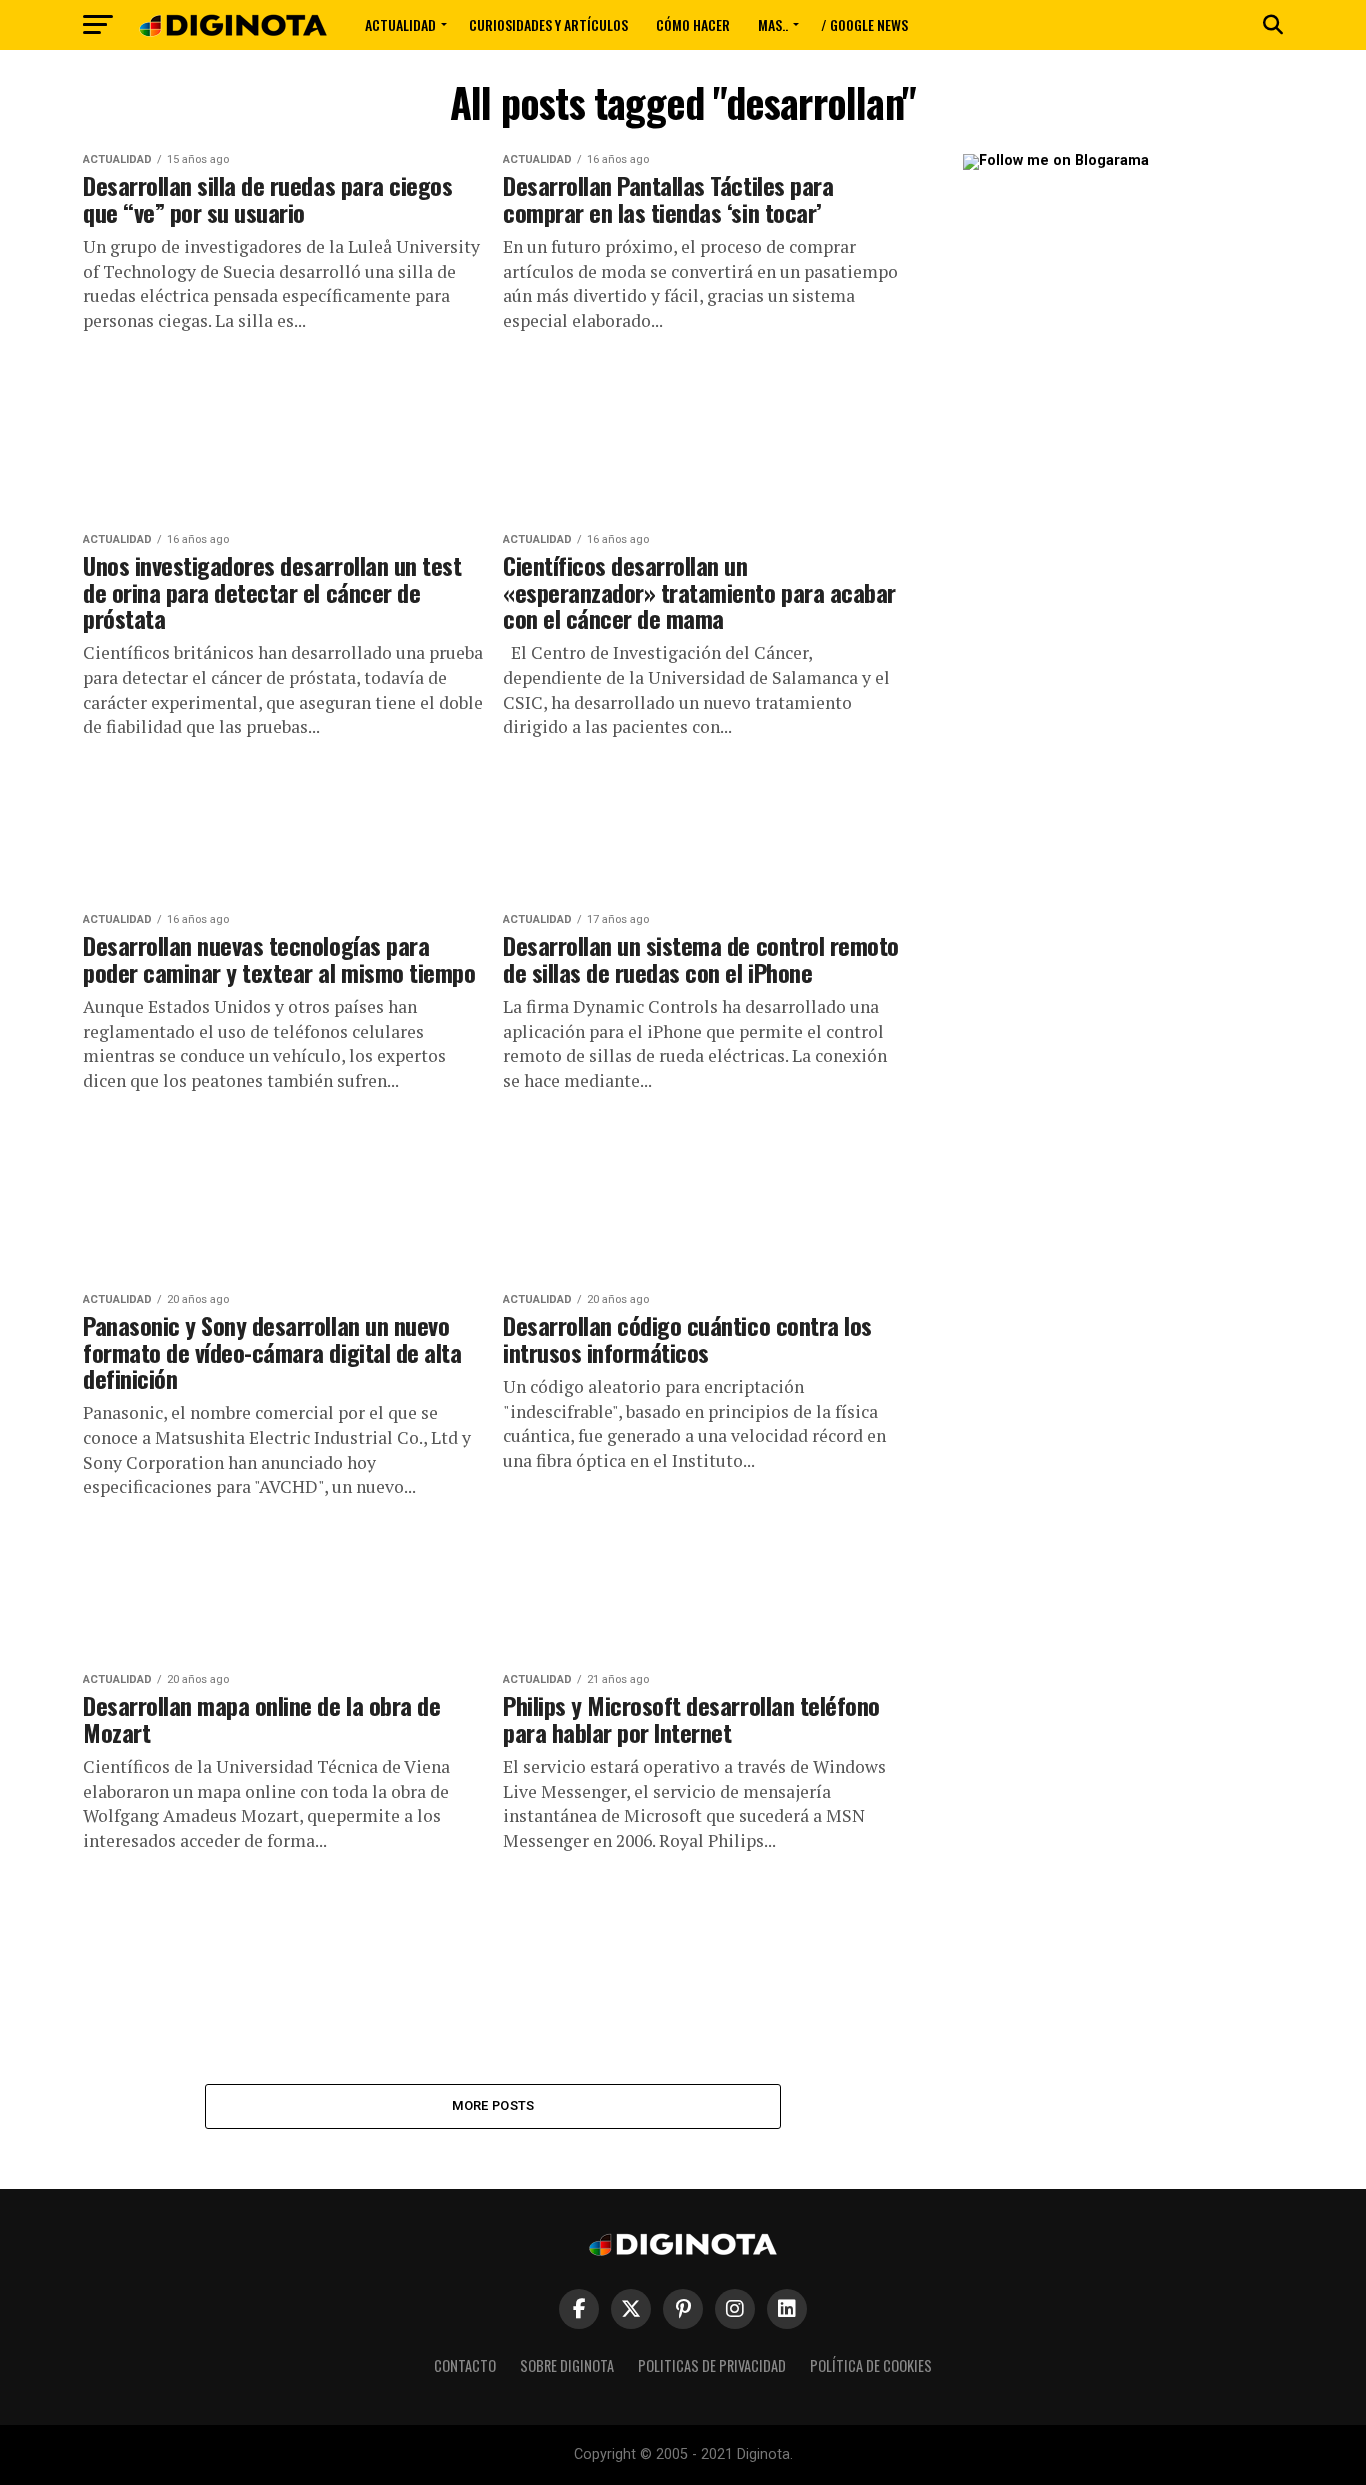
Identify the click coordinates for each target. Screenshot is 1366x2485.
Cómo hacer (693, 24)
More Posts (493, 2105)
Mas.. (773, 24)
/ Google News (864, 24)
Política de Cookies (871, 2365)
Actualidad (400, 24)
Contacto (465, 2365)
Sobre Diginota (567, 2365)
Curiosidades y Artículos (548, 24)
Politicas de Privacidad (712, 2365)
